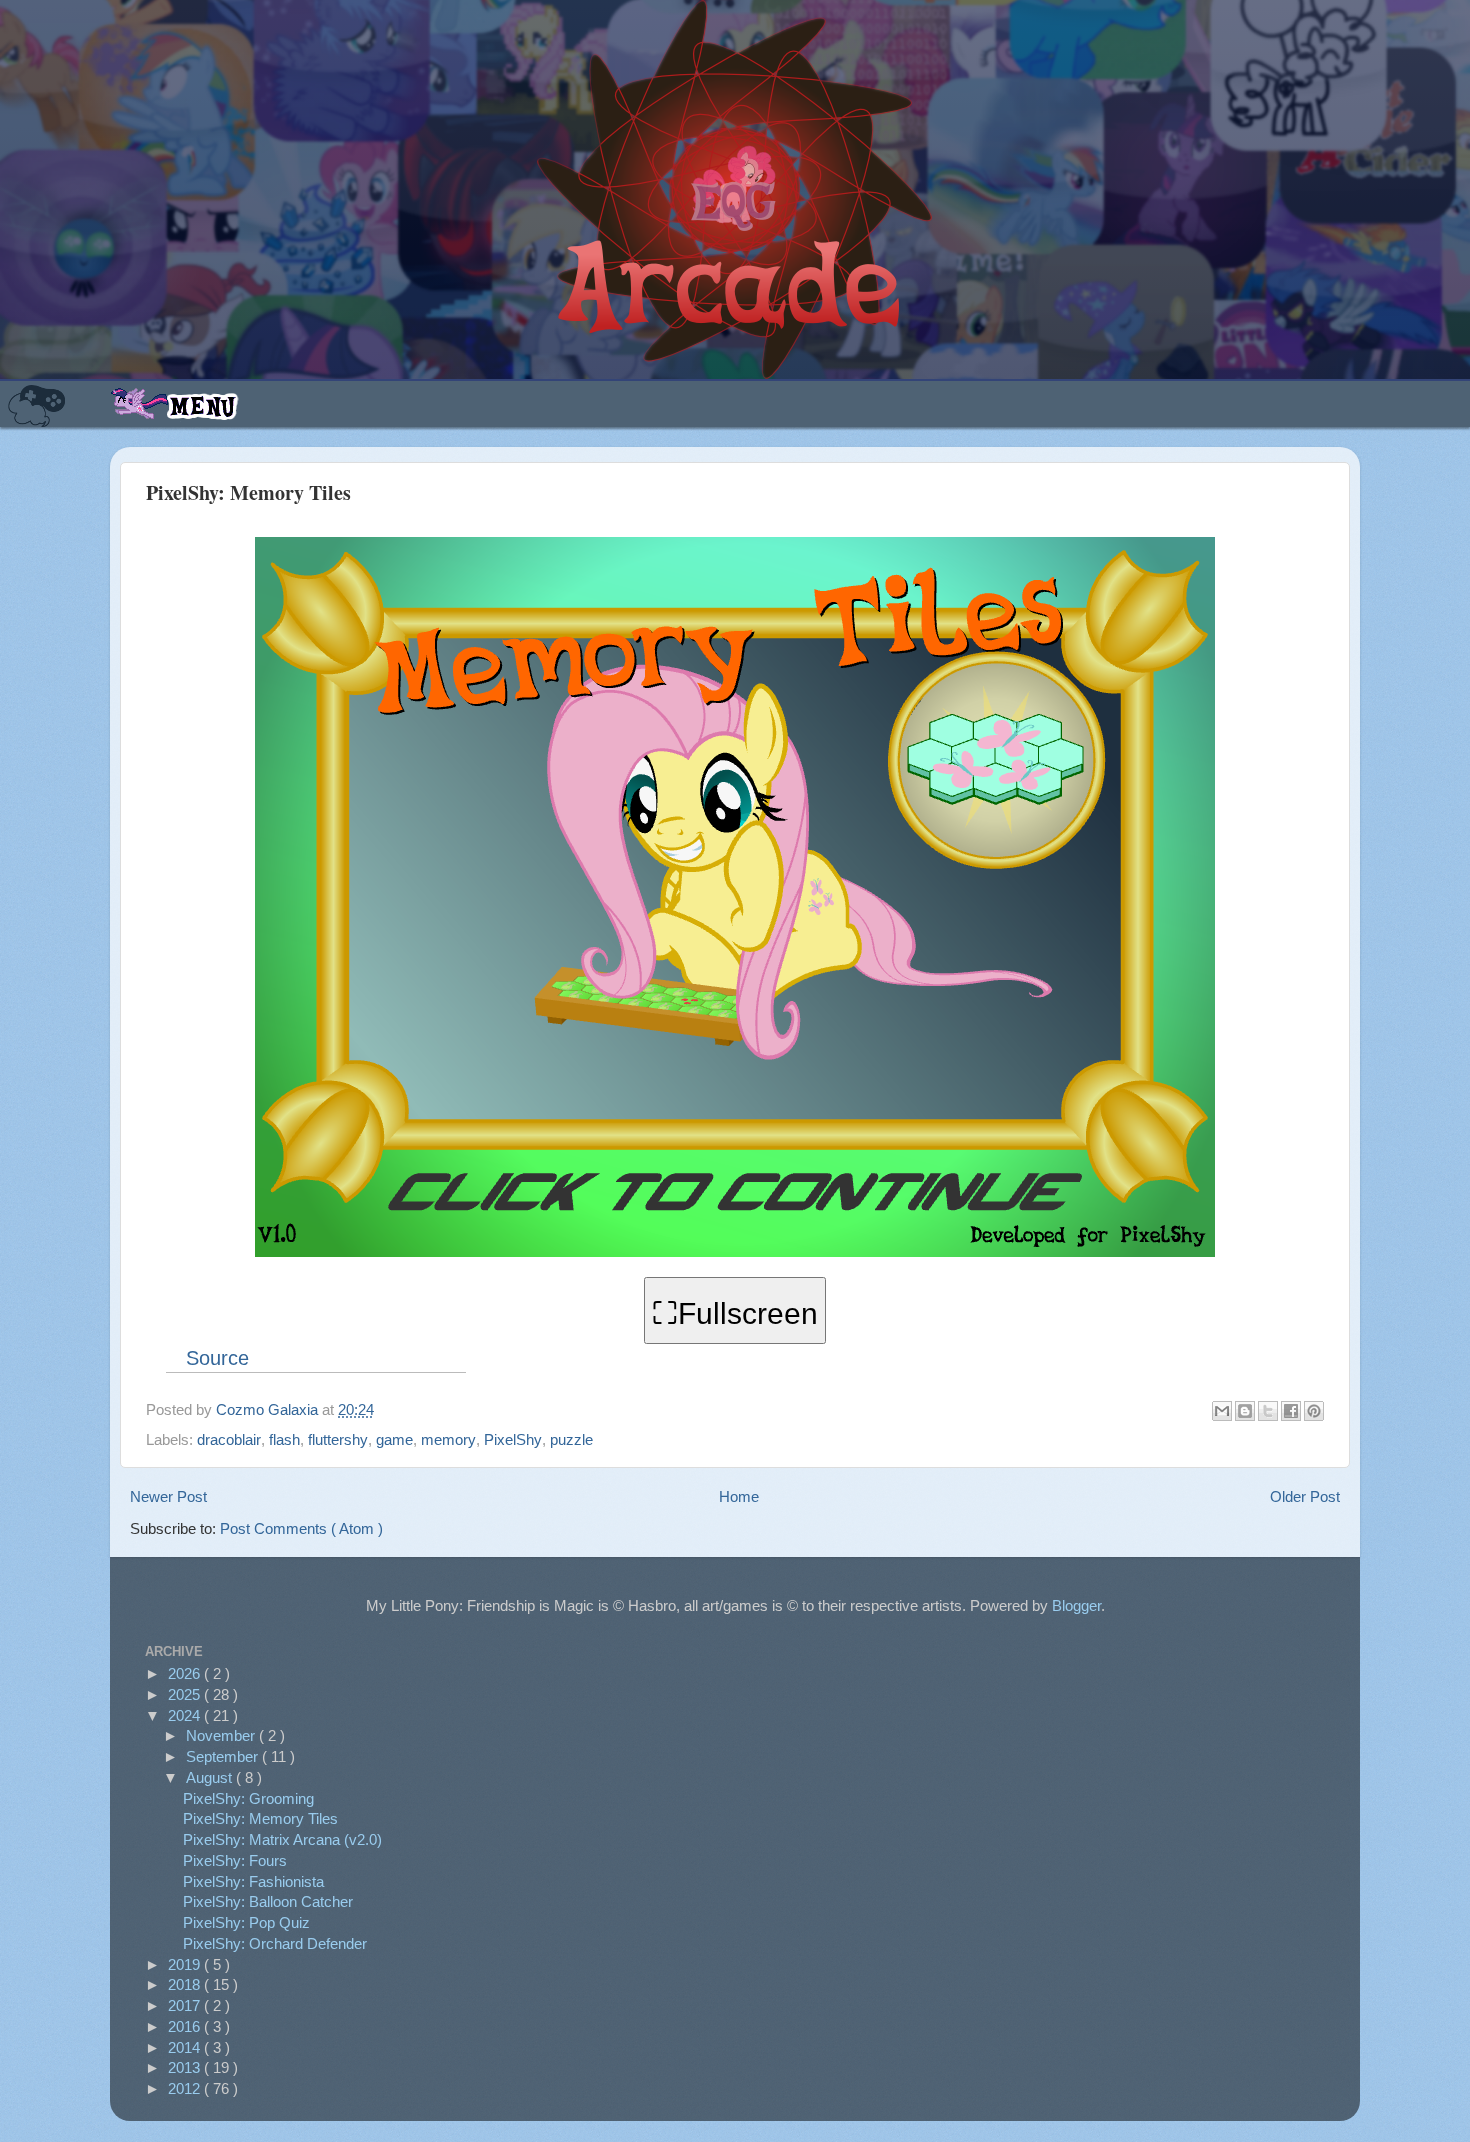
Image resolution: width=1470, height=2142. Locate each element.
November (222, 1735)
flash (284, 1439)
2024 (186, 1715)
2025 (186, 1694)
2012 (186, 2088)
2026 (186, 1673)
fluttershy (338, 1439)
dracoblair (229, 1439)
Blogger (1076, 1605)
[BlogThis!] (1245, 1411)
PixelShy (513, 1439)
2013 (186, 2067)
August (211, 1777)
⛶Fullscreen (735, 1313)
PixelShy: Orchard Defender (275, 1943)
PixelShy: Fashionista (253, 1881)
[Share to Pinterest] (1314, 1411)
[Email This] (1222, 1411)
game (394, 1439)
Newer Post (168, 1496)
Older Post (1305, 1496)
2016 (186, 2026)
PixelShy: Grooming (248, 1798)
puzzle (571, 1439)
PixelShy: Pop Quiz (246, 1922)
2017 (186, 2005)
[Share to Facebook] (1291, 1411)
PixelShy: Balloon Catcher (268, 1901)
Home (739, 1496)
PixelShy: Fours (235, 1860)
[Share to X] (1268, 1411)
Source (217, 1358)
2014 (186, 2047)
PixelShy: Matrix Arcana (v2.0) (282, 1839)
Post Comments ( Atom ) (301, 1528)
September (224, 1756)
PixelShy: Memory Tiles (260, 1818)
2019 (186, 1964)
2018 (186, 1984)
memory (448, 1439)
